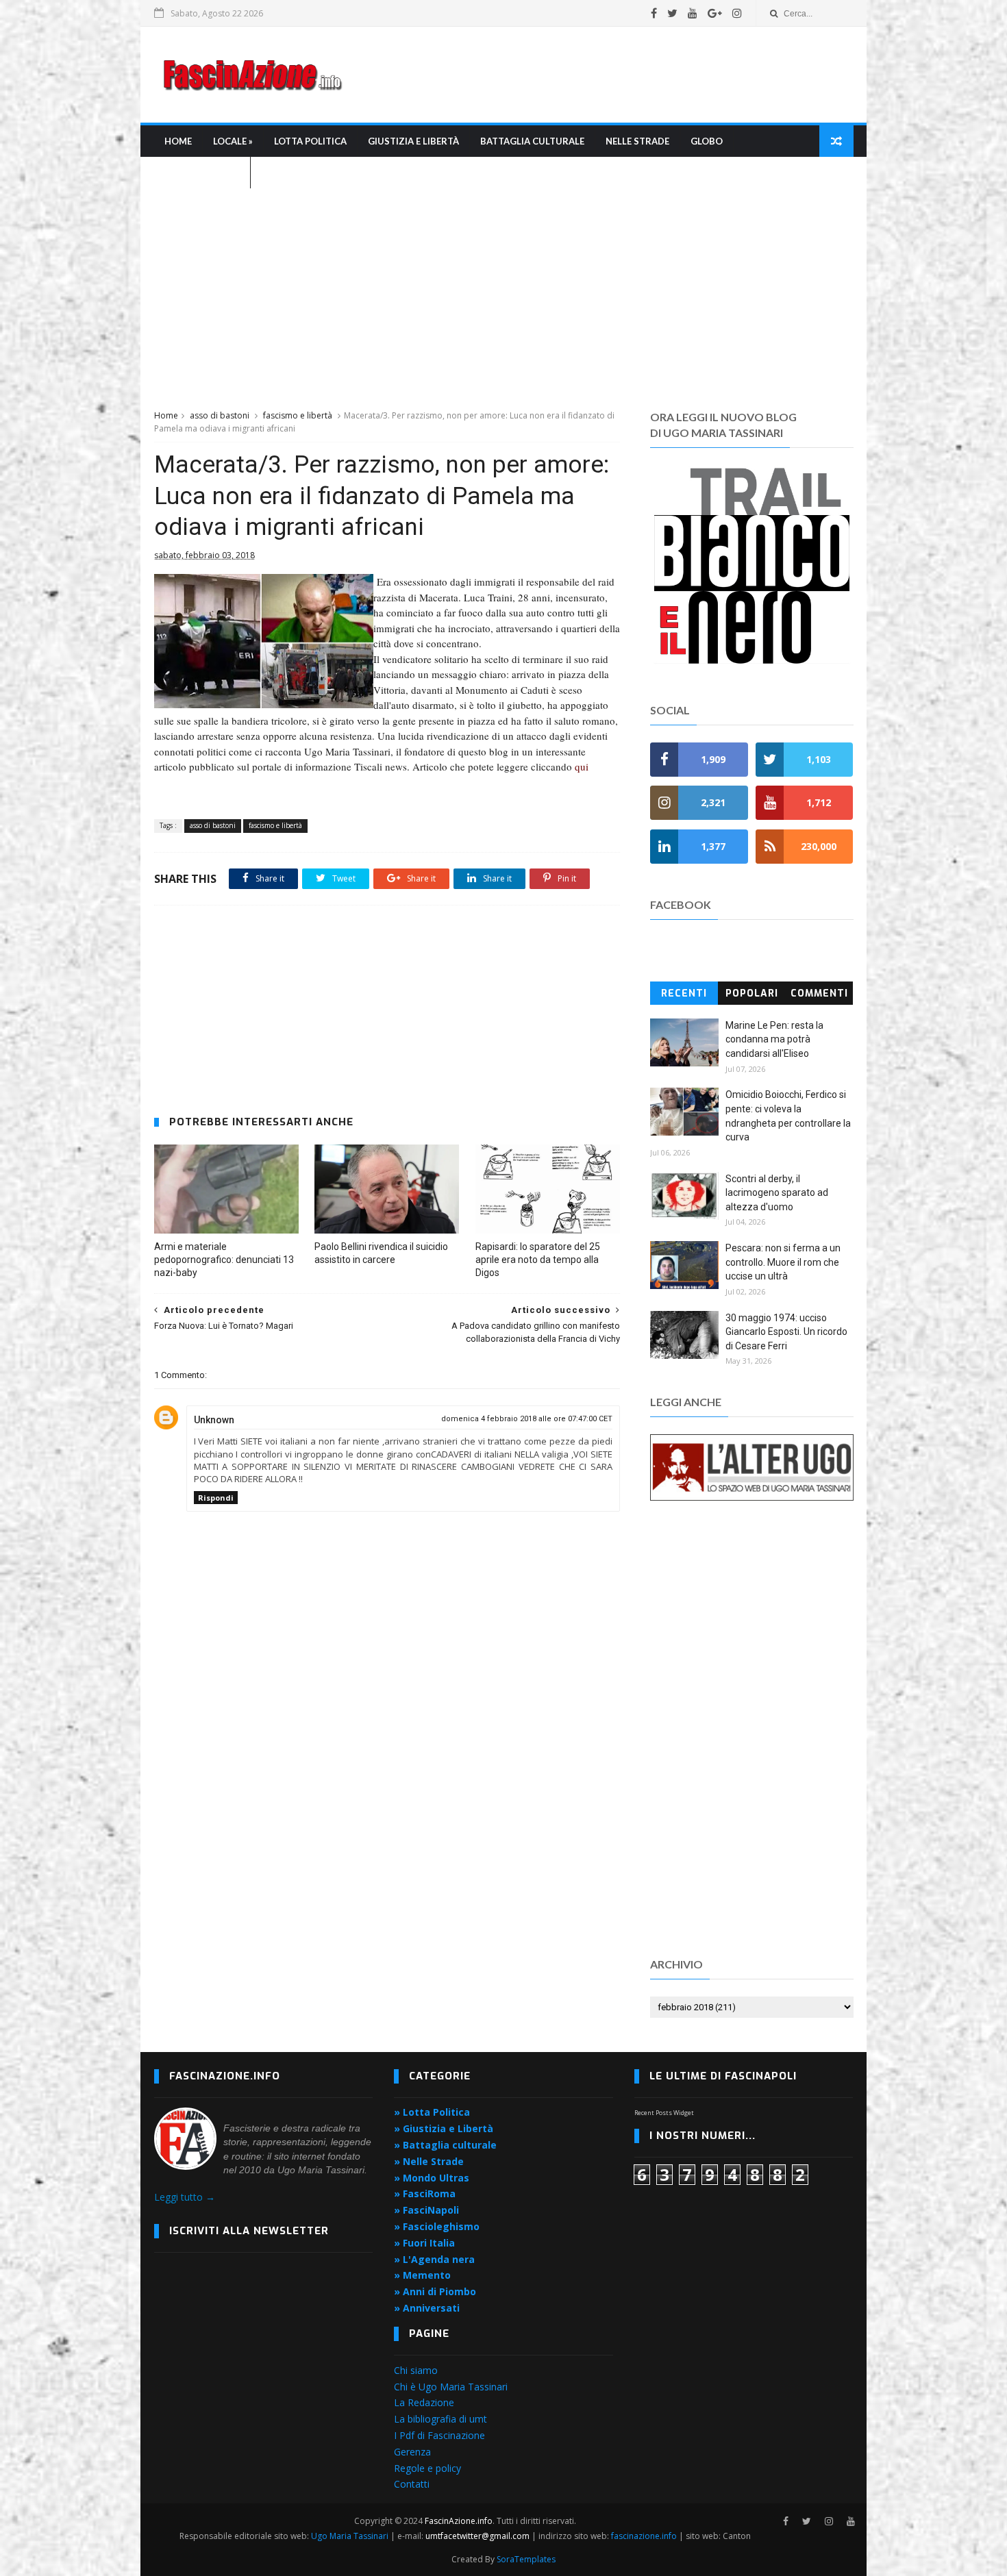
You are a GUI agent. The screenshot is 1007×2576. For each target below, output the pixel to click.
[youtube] (693, 13)
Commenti (819, 993)
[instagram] (737, 13)
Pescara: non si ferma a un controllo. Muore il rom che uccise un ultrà (783, 1262)
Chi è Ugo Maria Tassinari (451, 2387)
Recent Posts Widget (664, 2113)
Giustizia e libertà (413, 141)
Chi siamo (416, 2370)
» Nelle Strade (429, 2161)
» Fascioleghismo (437, 2226)
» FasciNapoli (426, 2210)
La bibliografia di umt (440, 2419)
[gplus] (715, 13)
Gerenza (412, 2452)
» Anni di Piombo (435, 2291)
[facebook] (654, 13)
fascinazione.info (644, 2536)
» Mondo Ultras (432, 2178)
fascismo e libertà (298, 415)
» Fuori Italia (424, 2243)
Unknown (214, 1420)
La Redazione (424, 2402)
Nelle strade (637, 141)
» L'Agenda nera (434, 2259)
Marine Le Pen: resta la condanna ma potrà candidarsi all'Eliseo (774, 1039)
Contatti (412, 2484)
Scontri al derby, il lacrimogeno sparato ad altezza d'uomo (777, 1193)
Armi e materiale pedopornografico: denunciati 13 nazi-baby (224, 1260)
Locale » (233, 141)
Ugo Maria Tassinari (350, 2536)
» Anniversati (427, 2308)
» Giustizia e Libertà (444, 2128)
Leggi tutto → (185, 2197)
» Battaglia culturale (445, 2145)
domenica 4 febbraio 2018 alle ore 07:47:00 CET (527, 1419)
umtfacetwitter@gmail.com (478, 2536)
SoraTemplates (526, 2559)
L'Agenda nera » (202, 173)
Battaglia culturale (532, 141)
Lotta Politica (310, 141)
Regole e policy (427, 2468)
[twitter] (672, 13)
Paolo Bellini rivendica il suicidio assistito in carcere (381, 1253)
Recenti (684, 993)
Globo (707, 141)
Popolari (752, 993)
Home (178, 141)
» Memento (422, 2275)
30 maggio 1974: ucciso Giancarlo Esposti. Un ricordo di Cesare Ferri (786, 1332)
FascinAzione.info (459, 2521)
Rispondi (216, 1498)
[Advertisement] (604, 75)
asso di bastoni (220, 415)
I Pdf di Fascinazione (439, 2435)
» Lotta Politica (432, 2112)
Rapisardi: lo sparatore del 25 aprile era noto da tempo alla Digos (538, 1260)
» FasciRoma (425, 2193)
